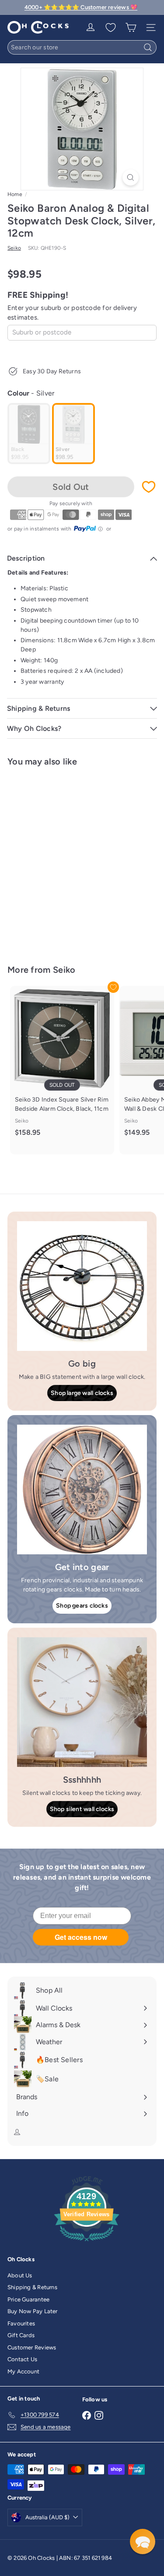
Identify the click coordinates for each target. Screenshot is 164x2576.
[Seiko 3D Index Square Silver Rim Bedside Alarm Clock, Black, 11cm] (62, 1066)
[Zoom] (131, 177)
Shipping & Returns (32, 2287)
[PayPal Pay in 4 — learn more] (88, 529)
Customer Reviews (32, 2347)
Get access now (81, 1937)
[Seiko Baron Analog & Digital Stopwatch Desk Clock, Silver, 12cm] (62, 860)
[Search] (148, 47)
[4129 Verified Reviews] (87, 2243)
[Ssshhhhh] (82, 1702)
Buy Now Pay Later (33, 2311)
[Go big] (82, 1286)
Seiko (64, 970)
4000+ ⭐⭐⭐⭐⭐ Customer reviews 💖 (81, 7)
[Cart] (131, 28)
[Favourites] (111, 28)
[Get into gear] (82, 1489)
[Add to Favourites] (149, 487)
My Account (23, 2371)
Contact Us (22, 2359)
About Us (20, 2275)
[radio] (29, 434)
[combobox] (82, 47)
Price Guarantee (28, 2299)
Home (15, 194)
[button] (143, 2542)
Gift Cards (21, 2335)
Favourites (21, 2323)
